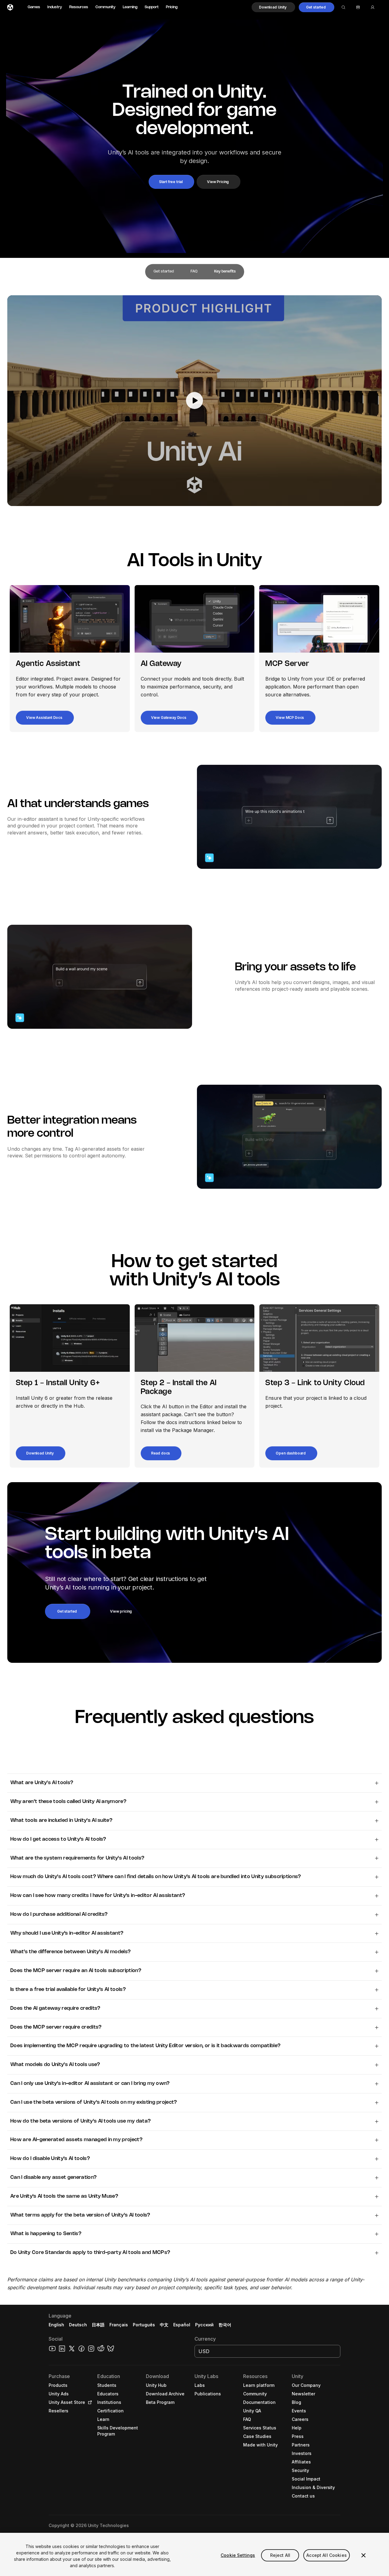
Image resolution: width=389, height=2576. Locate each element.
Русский (204, 2325)
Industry (55, 7)
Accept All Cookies (327, 2555)
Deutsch (78, 2325)
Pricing (172, 7)
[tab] (164, 272)
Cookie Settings (238, 2555)
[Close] (363, 2555)
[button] (273, 7)
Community (105, 7)
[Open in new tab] (89, 2402)
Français (119, 2325)
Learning (130, 7)
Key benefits (225, 271)
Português (144, 2325)
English (56, 2325)
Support (152, 7)
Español (182, 2325)
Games (34, 7)
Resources (79, 7)
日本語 (98, 2325)
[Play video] (194, 401)
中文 (164, 2325)
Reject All (280, 2555)
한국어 (225, 2325)
